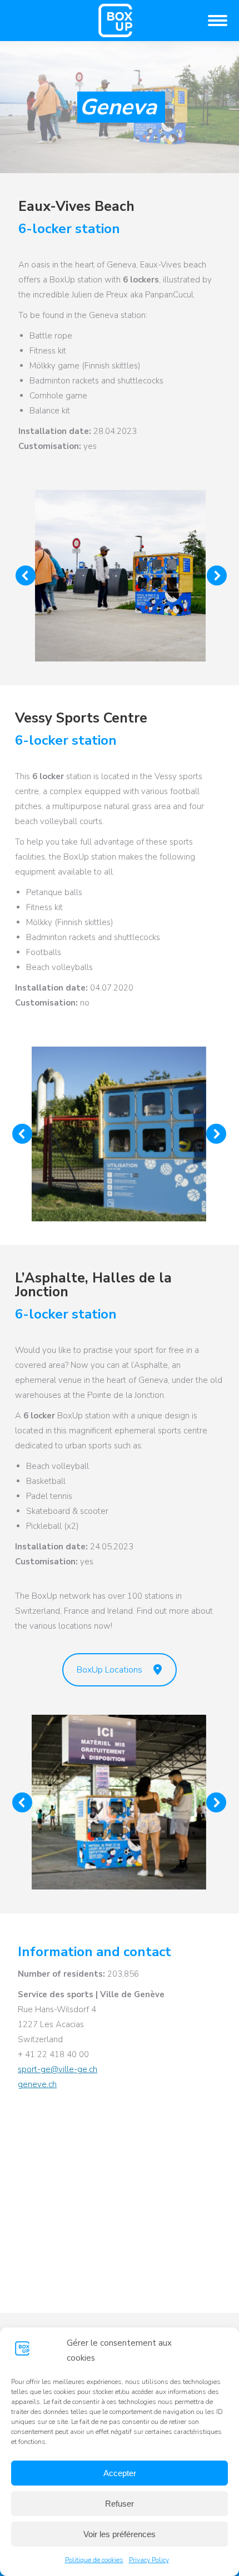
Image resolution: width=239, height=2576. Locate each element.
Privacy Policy (149, 2560)
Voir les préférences (120, 2534)
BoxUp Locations (109, 1670)
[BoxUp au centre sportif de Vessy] (119, 1134)
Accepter (120, 2473)
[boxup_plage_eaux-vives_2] (120, 576)
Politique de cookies (94, 2560)
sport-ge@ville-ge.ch (58, 2069)
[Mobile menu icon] (218, 21)
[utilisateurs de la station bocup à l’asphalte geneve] (119, 1802)
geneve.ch (37, 2084)
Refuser (120, 2504)
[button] (26, 575)
